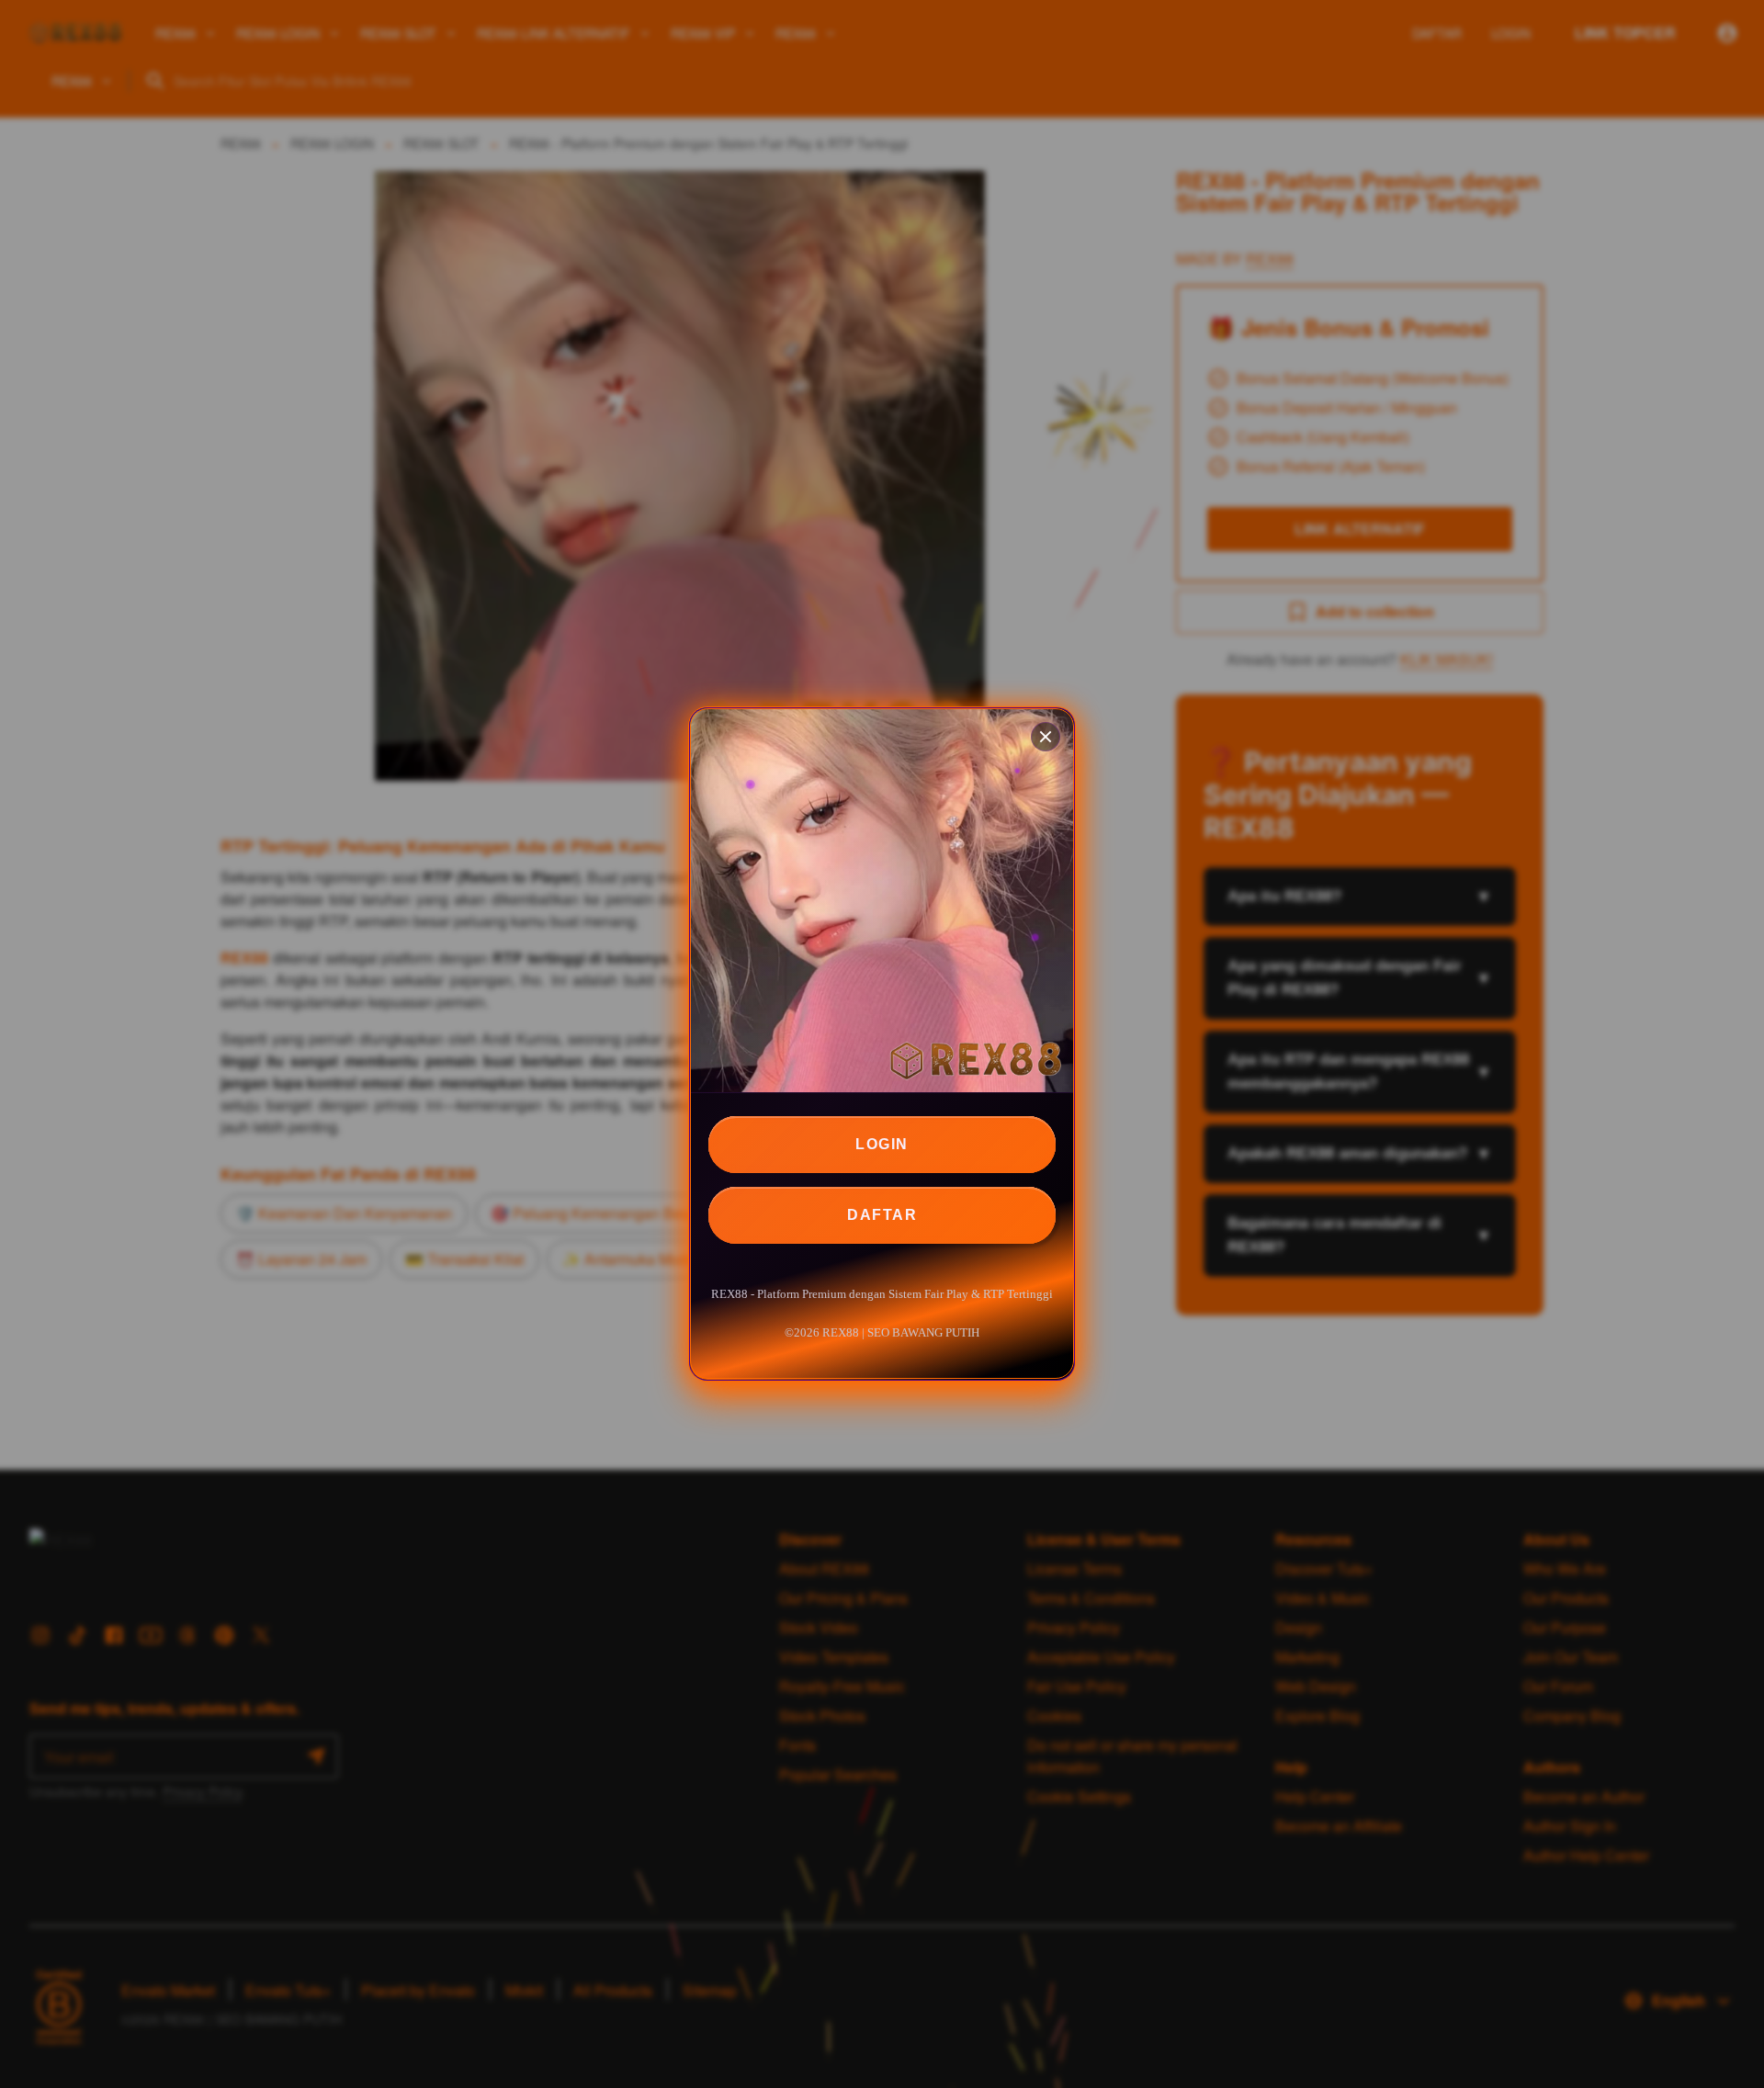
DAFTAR (882, 1215)
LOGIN (882, 1144)
